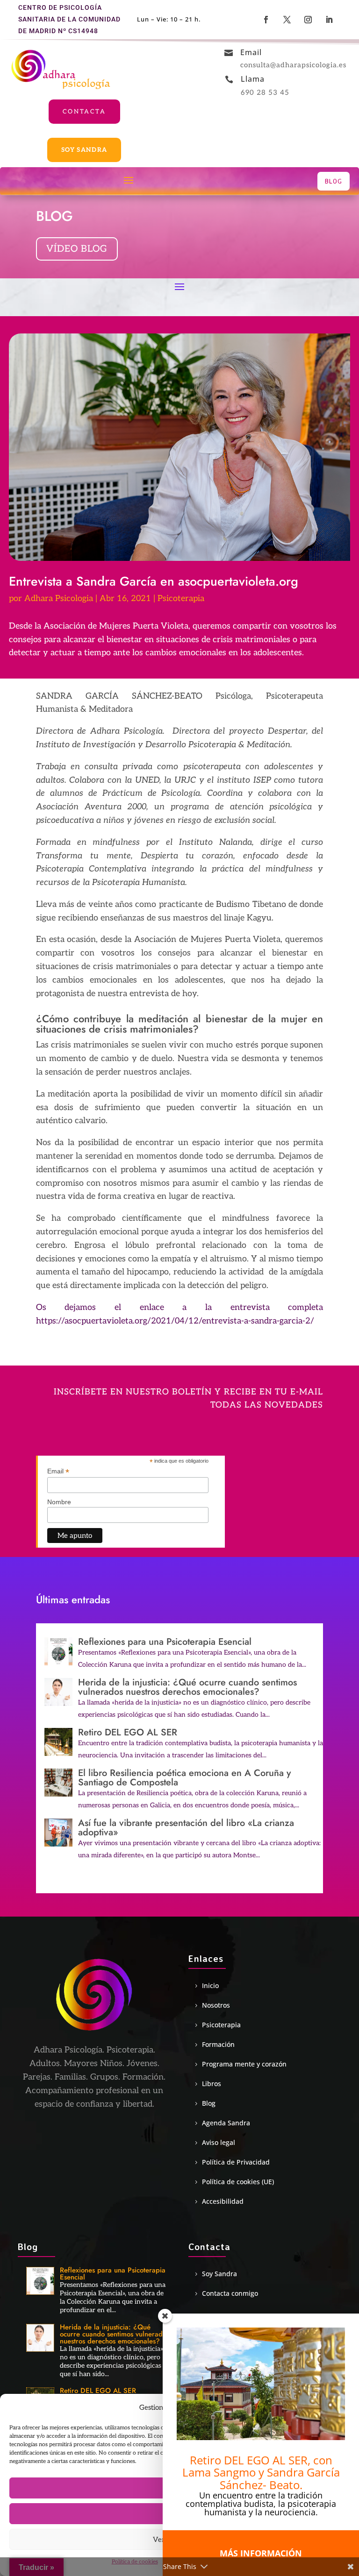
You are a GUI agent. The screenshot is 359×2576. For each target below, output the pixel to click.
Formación (218, 2045)
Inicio (210, 1986)
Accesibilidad (223, 2201)
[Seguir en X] (288, 20)
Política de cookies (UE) (238, 2182)
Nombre (59, 1502)
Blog (209, 2103)
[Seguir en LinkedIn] (330, 20)
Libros (212, 2084)
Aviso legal (219, 2143)
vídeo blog (77, 249)
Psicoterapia (181, 598)
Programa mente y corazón (244, 2064)
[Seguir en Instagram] (309, 20)
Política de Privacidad (236, 2162)
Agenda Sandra (226, 2123)
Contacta (84, 112)
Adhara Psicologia (59, 598)
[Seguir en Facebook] (267, 20)
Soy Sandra (84, 150)
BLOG (334, 181)
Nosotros (216, 2005)
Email (58, 1471)
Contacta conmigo (230, 2293)
